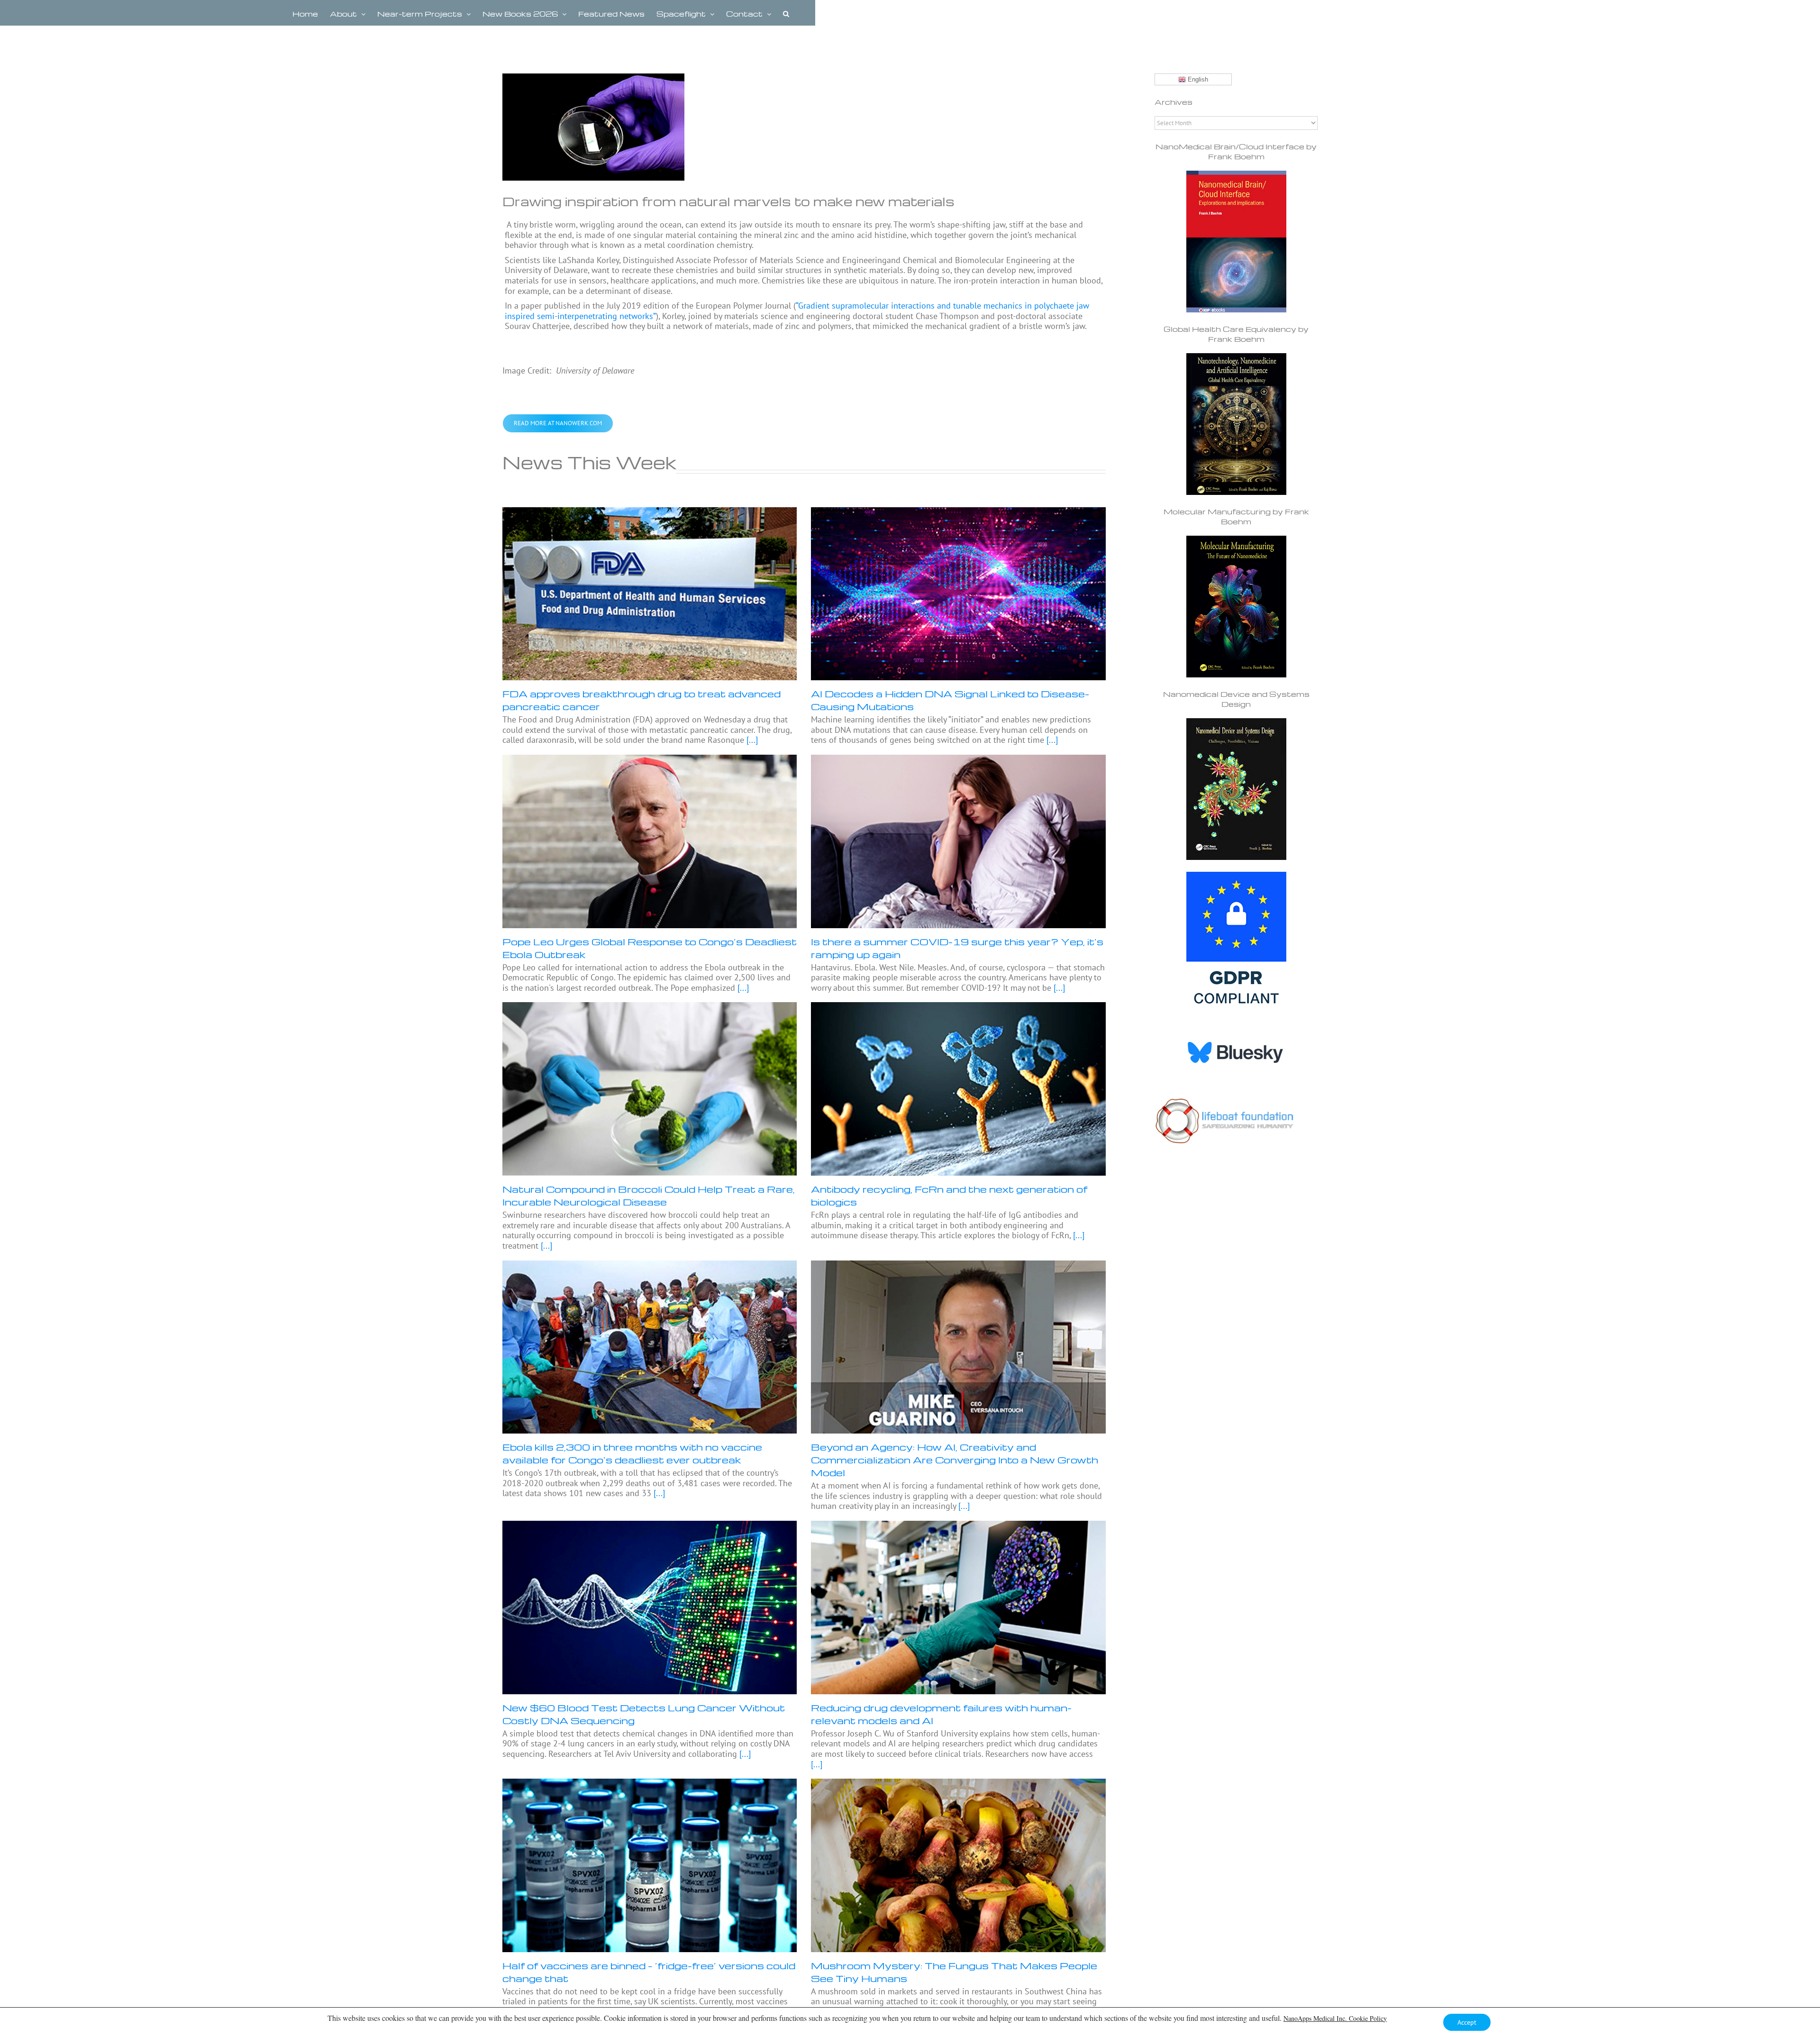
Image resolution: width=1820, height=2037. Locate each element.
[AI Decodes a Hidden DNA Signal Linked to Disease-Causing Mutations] (958, 594)
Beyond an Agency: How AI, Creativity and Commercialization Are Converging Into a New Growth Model (955, 1460)
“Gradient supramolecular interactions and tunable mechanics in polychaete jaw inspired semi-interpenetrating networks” (797, 311)
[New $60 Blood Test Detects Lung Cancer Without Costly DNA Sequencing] (650, 1608)
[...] (751, 740)
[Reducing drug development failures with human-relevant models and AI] (958, 1608)
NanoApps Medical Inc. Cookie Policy (1335, 2018)
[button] (786, 13)
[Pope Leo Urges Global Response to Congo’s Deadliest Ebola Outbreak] (650, 841)
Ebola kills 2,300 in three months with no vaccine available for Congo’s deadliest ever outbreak (632, 1453)
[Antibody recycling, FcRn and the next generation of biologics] (958, 1089)
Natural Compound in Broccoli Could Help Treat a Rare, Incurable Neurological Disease (649, 1195)
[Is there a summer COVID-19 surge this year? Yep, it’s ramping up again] (958, 841)
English (1197, 79)
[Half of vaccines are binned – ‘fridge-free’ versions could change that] (650, 1865)
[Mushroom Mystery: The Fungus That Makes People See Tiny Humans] (958, 1865)
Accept (1467, 2022)
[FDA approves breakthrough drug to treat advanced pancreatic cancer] (650, 594)
